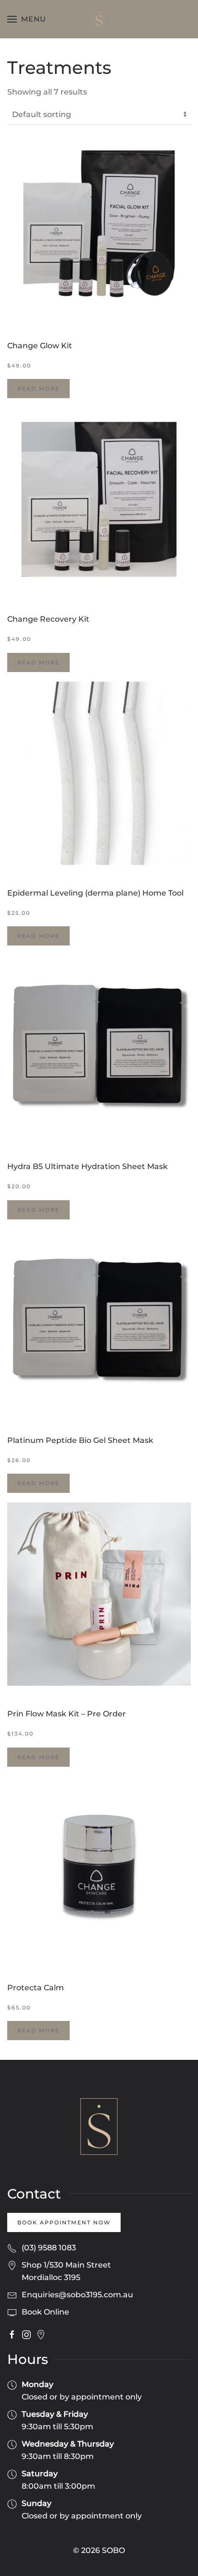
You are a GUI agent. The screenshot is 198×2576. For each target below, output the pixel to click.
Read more (38, 389)
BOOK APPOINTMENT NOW (64, 2222)
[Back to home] (99, 19)
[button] (27, 19)
